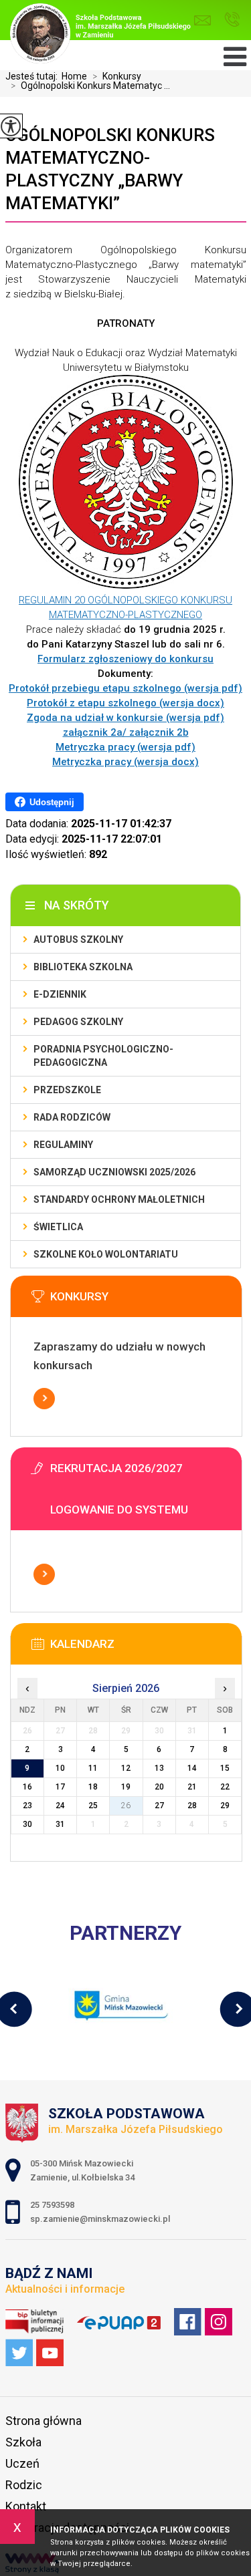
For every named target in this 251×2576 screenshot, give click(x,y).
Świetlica (58, 1227)
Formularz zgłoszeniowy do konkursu (125, 659)
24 (60, 1806)
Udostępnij (52, 802)
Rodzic (24, 2485)
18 (93, 1787)
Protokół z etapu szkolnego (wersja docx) (125, 703)
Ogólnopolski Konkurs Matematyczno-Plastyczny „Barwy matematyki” (110, 169)
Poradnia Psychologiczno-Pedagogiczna (103, 1056)
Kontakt (26, 2506)
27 (159, 1806)
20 (159, 1787)
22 (225, 1787)
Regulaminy (63, 1145)
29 (225, 1806)
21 (192, 1787)
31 (60, 1824)
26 (126, 1806)
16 (27, 1787)
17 (60, 1787)
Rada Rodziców (72, 1117)
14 (192, 1768)
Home (74, 76)
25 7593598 (232, 20)
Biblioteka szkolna (83, 967)
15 (225, 1768)
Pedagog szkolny (78, 1022)
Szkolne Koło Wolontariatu (106, 1254)
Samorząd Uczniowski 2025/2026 (114, 1172)
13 (159, 1768)
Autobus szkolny (78, 940)
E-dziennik (60, 994)
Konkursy (117, 76)
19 (126, 1787)
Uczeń (22, 2463)
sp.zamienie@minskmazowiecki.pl (206, 20)
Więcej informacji (44, 1399)
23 (27, 1806)
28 (192, 1806)
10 (60, 1768)
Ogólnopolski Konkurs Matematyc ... (90, 86)
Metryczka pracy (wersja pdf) (125, 747)
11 (93, 1768)
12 (126, 1768)
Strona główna (44, 2421)
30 (27, 1824)
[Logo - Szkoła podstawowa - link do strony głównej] (104, 35)
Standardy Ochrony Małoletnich (119, 1199)
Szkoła (23, 2442)
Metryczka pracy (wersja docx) (125, 762)
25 (93, 1806)
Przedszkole (67, 1090)
